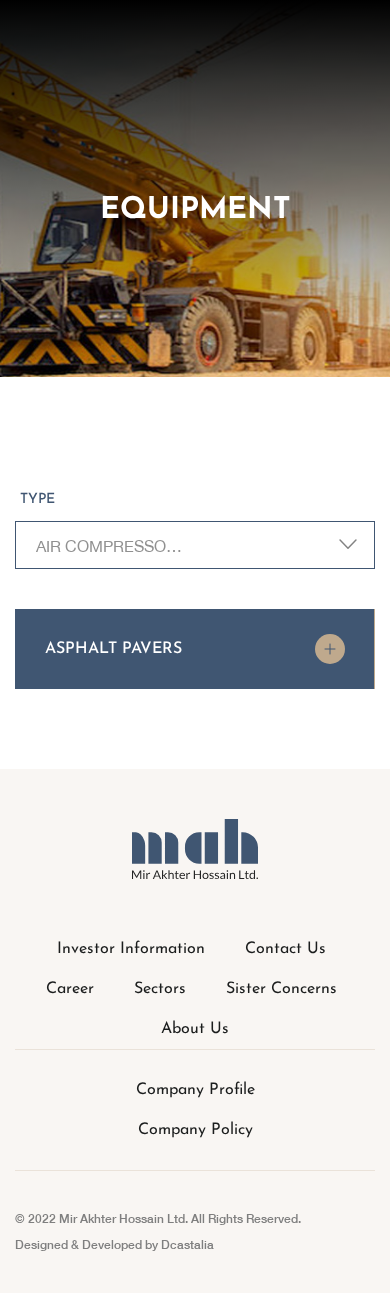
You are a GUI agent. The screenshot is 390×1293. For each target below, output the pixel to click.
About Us (195, 1029)
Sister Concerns (281, 989)
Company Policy (195, 1130)
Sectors (160, 989)
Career (70, 989)
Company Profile (195, 1090)
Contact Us (285, 949)
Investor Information (131, 949)
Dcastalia (187, 1244)
